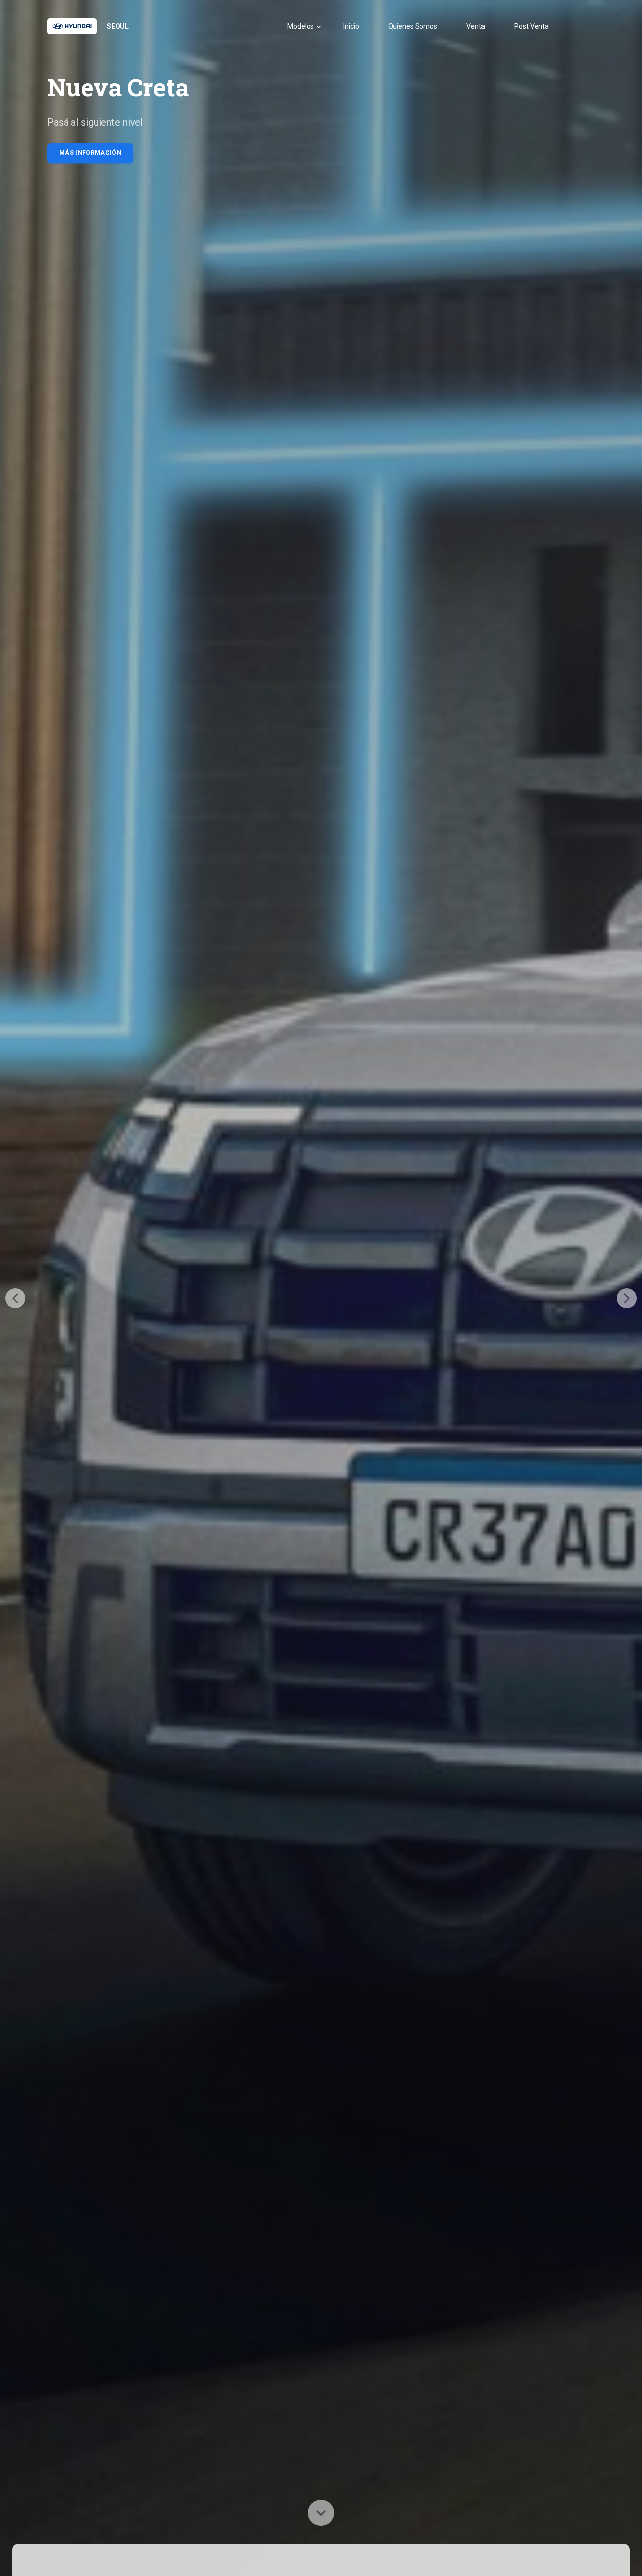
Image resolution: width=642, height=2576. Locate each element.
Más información (90, 153)
